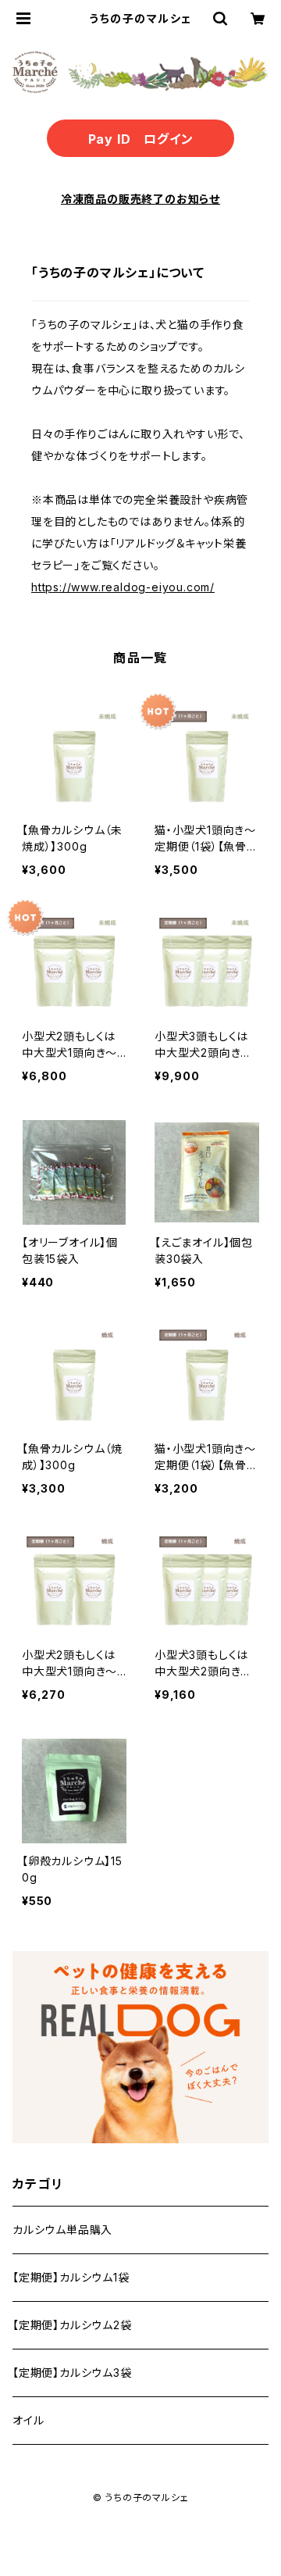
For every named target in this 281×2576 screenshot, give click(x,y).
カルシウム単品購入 (62, 2230)
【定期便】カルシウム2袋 (72, 2325)
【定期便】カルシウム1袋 (71, 2277)
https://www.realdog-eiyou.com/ (123, 587)
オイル (28, 2420)
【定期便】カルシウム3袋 (72, 2373)
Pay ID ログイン (141, 139)
